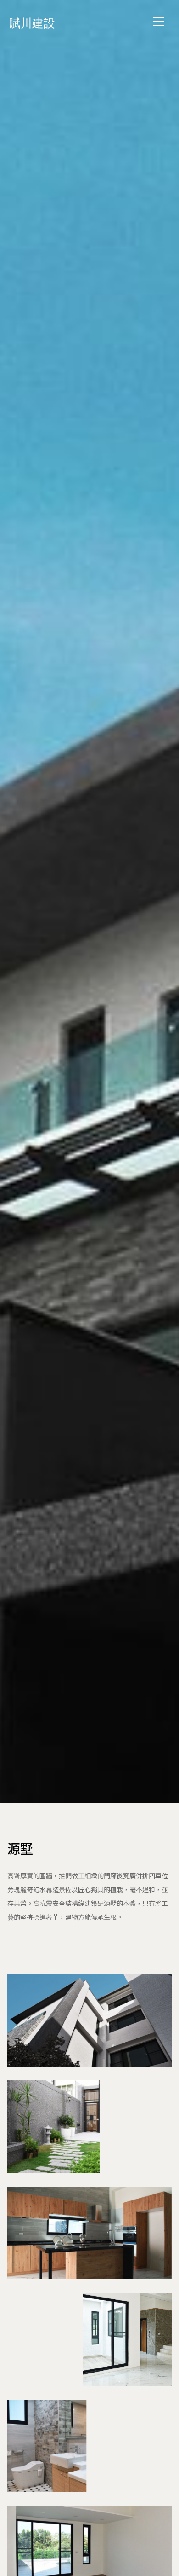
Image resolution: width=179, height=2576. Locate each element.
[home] (41, 21)
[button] (158, 22)
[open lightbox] (89, 2020)
